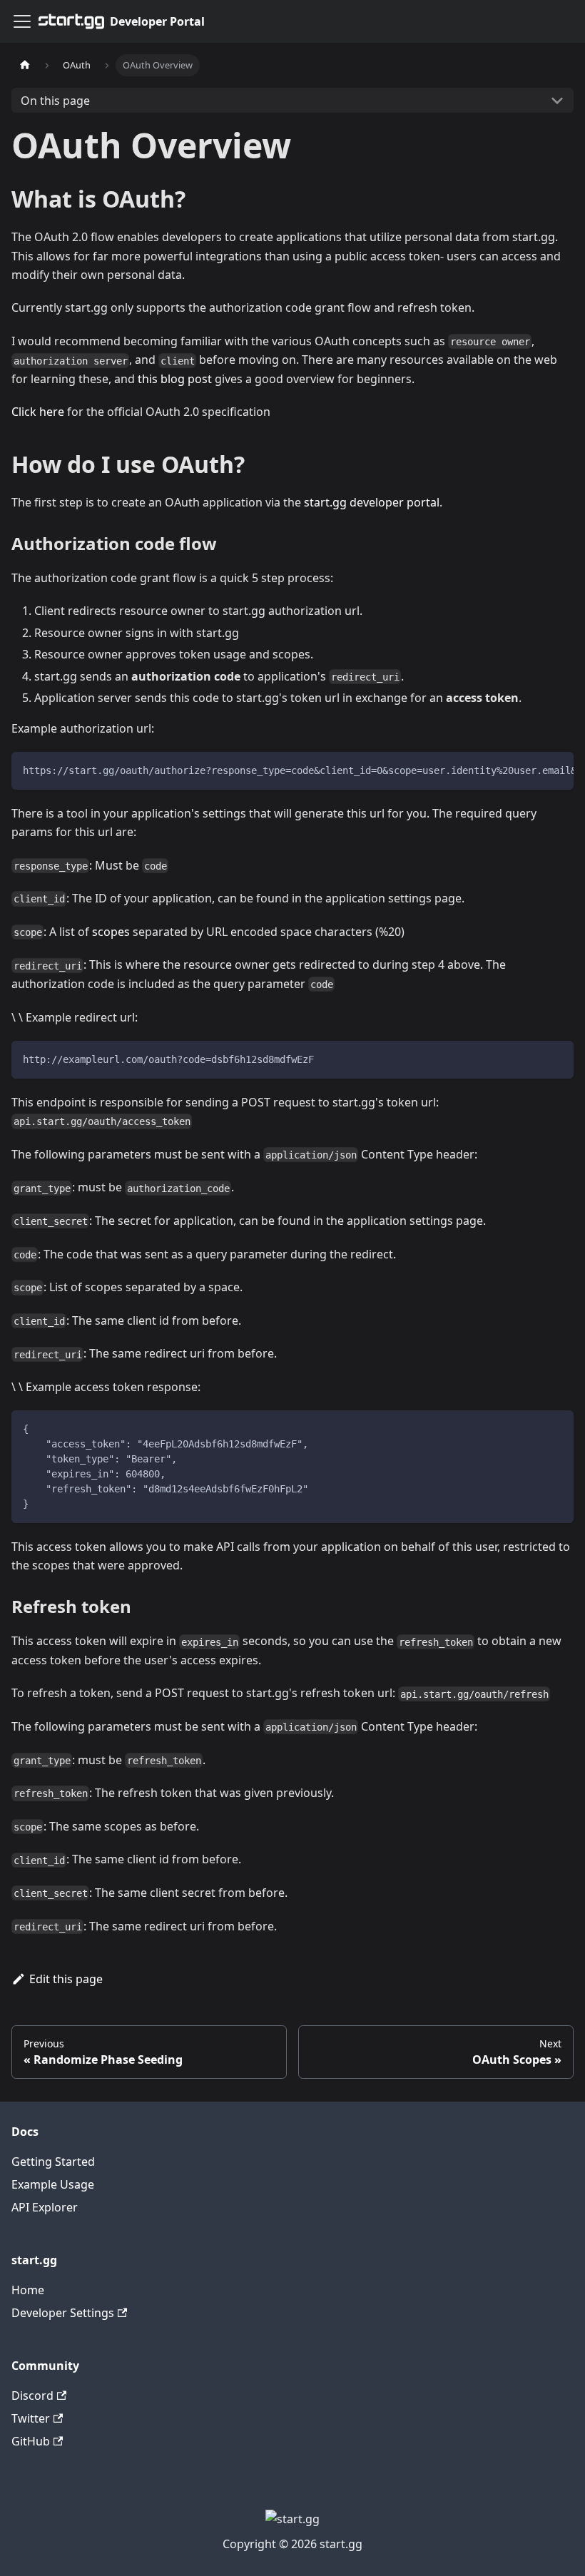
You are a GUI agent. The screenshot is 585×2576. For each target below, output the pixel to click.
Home (28, 2290)
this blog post (175, 379)
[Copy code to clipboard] (556, 770)
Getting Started (53, 2162)
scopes (111, 932)
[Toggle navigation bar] (22, 21)
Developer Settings (63, 2313)
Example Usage (53, 2184)
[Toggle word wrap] (530, 770)
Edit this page (66, 1979)
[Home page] (25, 65)
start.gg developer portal (372, 502)
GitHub (31, 2441)
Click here (38, 412)
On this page (55, 101)
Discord (32, 2396)
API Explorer (45, 2207)
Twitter (31, 2418)
